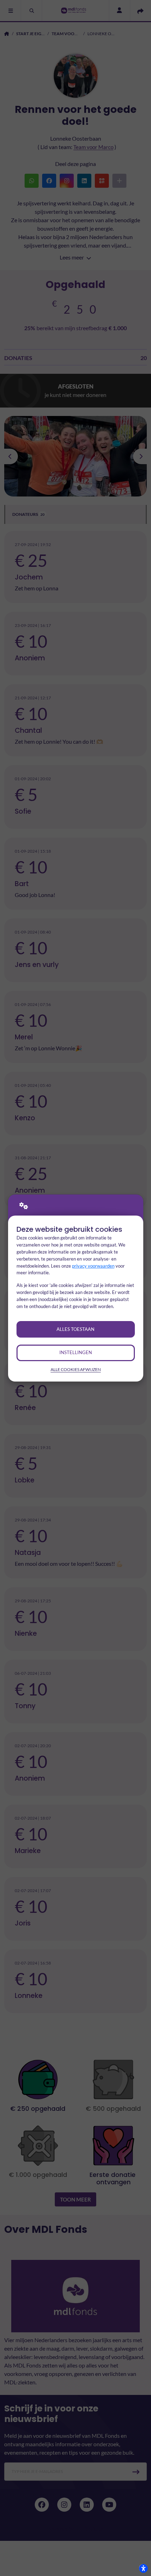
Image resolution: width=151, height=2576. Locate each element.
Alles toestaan (75, 1329)
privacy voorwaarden (93, 1266)
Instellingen (76, 1352)
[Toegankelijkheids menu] (143, 2568)
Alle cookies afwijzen (76, 1369)
